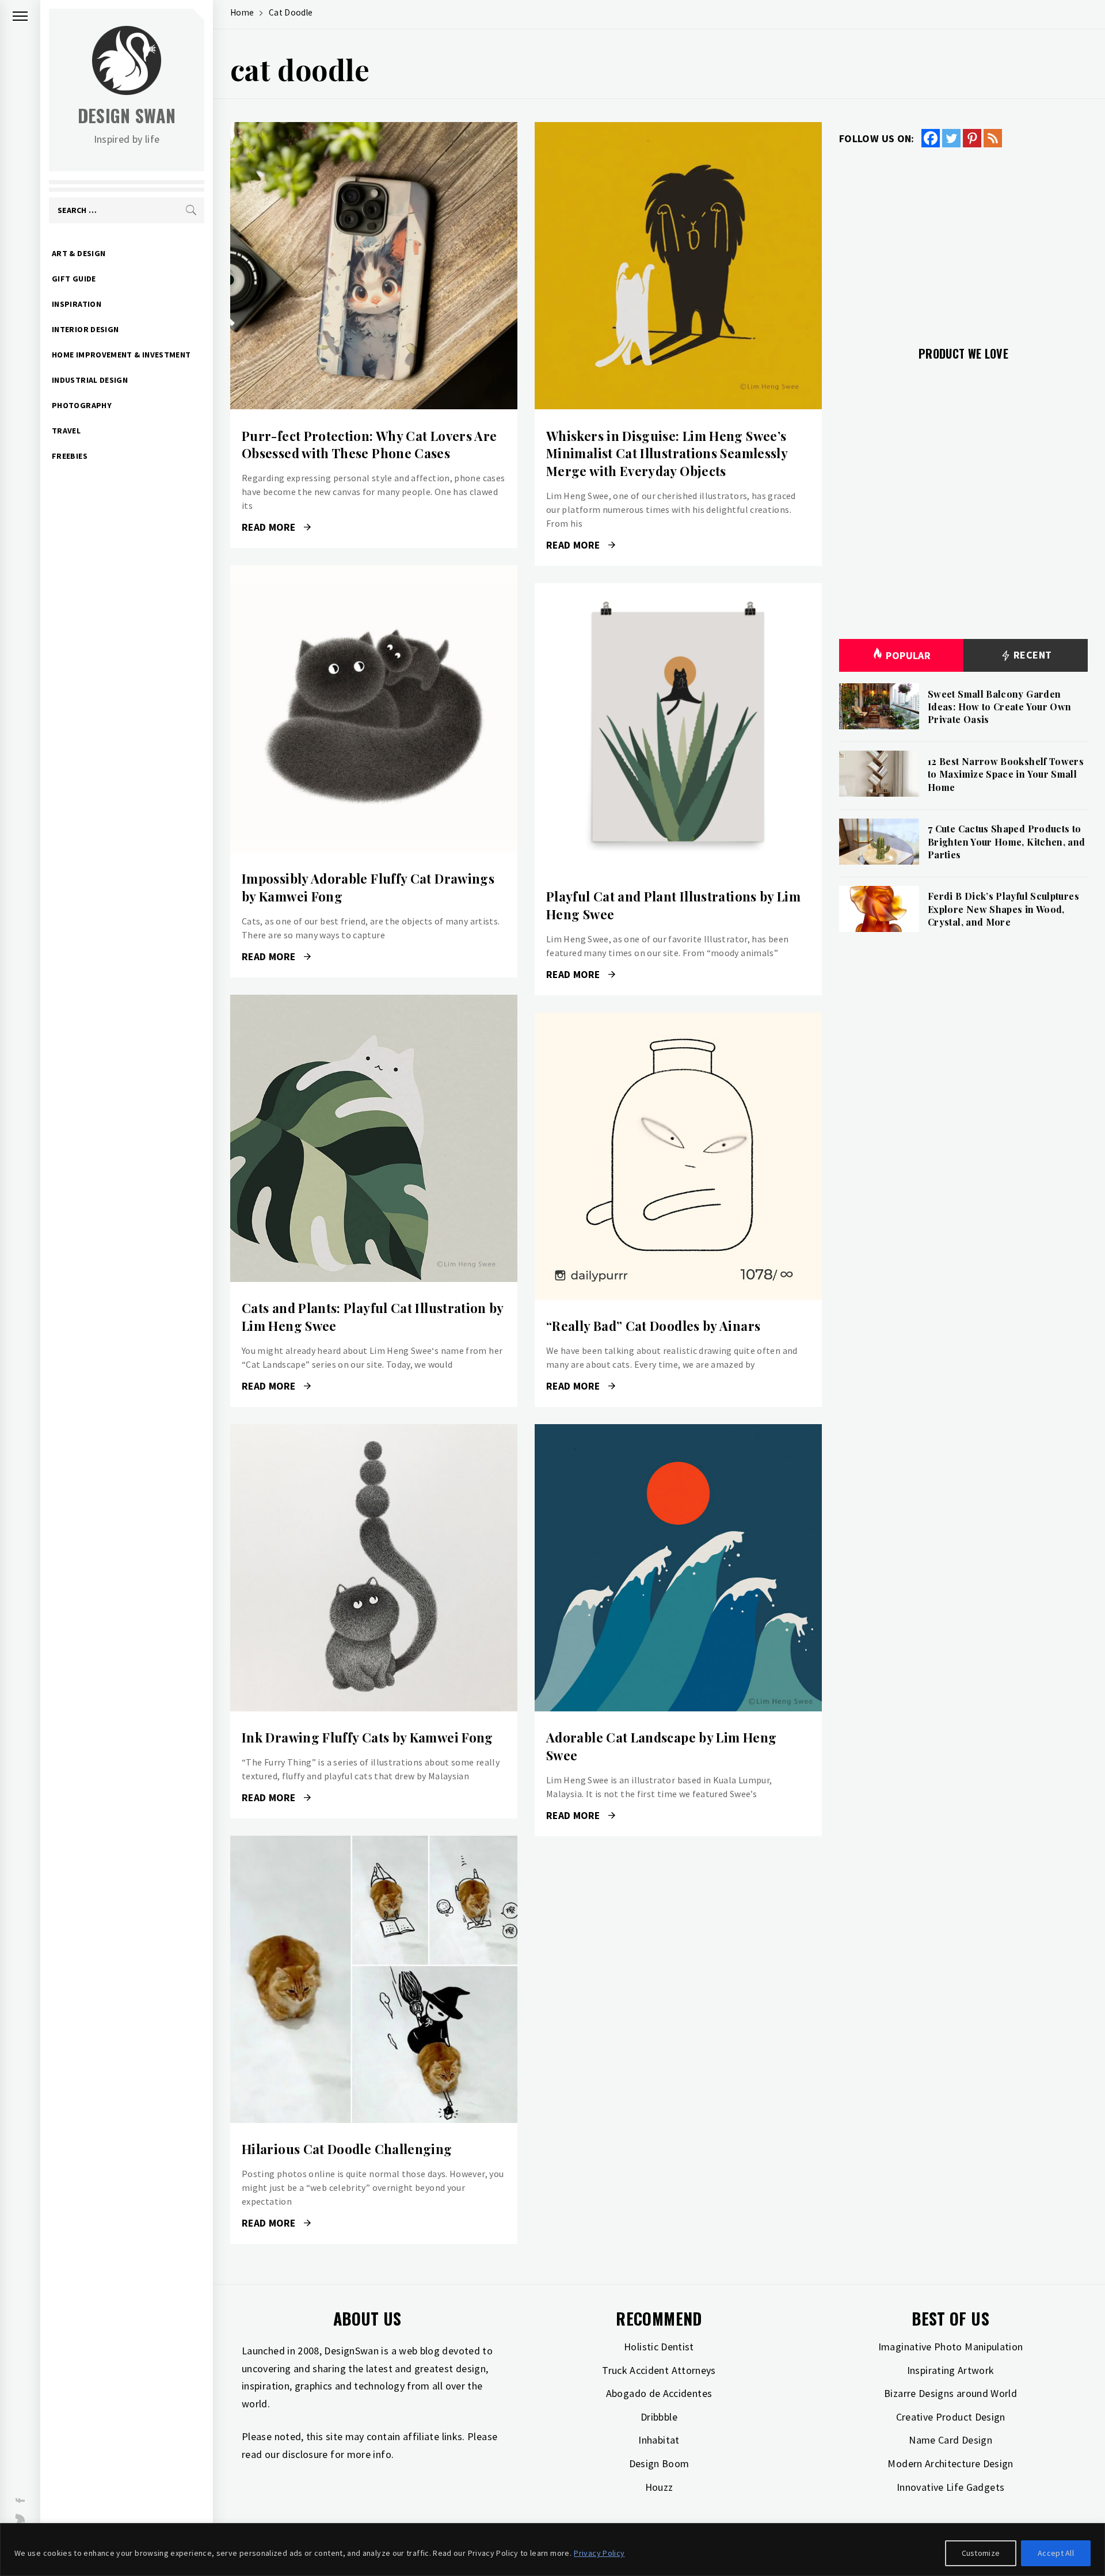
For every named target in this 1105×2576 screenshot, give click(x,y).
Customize (981, 2553)
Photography (82, 405)
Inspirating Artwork (951, 2370)
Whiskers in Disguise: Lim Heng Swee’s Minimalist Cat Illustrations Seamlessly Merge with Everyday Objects (667, 454)
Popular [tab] (908, 655)
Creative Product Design (951, 2417)
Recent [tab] (1032, 655)
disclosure (305, 2454)
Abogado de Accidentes (659, 2393)
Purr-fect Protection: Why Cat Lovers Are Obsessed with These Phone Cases (369, 445)
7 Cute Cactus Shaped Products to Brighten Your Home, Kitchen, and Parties (1007, 842)
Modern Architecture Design (950, 2463)
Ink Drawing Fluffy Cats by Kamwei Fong (367, 1737)
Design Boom (659, 2463)
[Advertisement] (963, 240)
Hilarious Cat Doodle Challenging (347, 2149)
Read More (374, 266)
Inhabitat (659, 2440)
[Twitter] (951, 138)
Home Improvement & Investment (121, 355)
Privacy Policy (599, 2553)
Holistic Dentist (659, 2347)
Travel (66, 431)
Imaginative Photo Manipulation (951, 2347)
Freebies (70, 456)
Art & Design (79, 253)
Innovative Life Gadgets (950, 2487)
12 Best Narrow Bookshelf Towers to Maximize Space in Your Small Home (1006, 774)
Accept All (1056, 2553)
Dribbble (659, 2417)
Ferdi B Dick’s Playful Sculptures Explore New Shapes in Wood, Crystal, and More (1003, 909)
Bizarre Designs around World (950, 2393)
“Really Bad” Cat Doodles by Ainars (653, 1326)
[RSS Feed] (993, 138)
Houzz (659, 2487)
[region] (552, 2550)
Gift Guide (74, 279)
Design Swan (127, 115)
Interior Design (85, 329)
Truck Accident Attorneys (659, 2370)
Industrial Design (90, 380)
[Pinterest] (972, 138)
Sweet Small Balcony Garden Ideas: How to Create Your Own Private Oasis (999, 707)
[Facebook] (931, 138)
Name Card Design (950, 2440)
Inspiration (77, 304)
